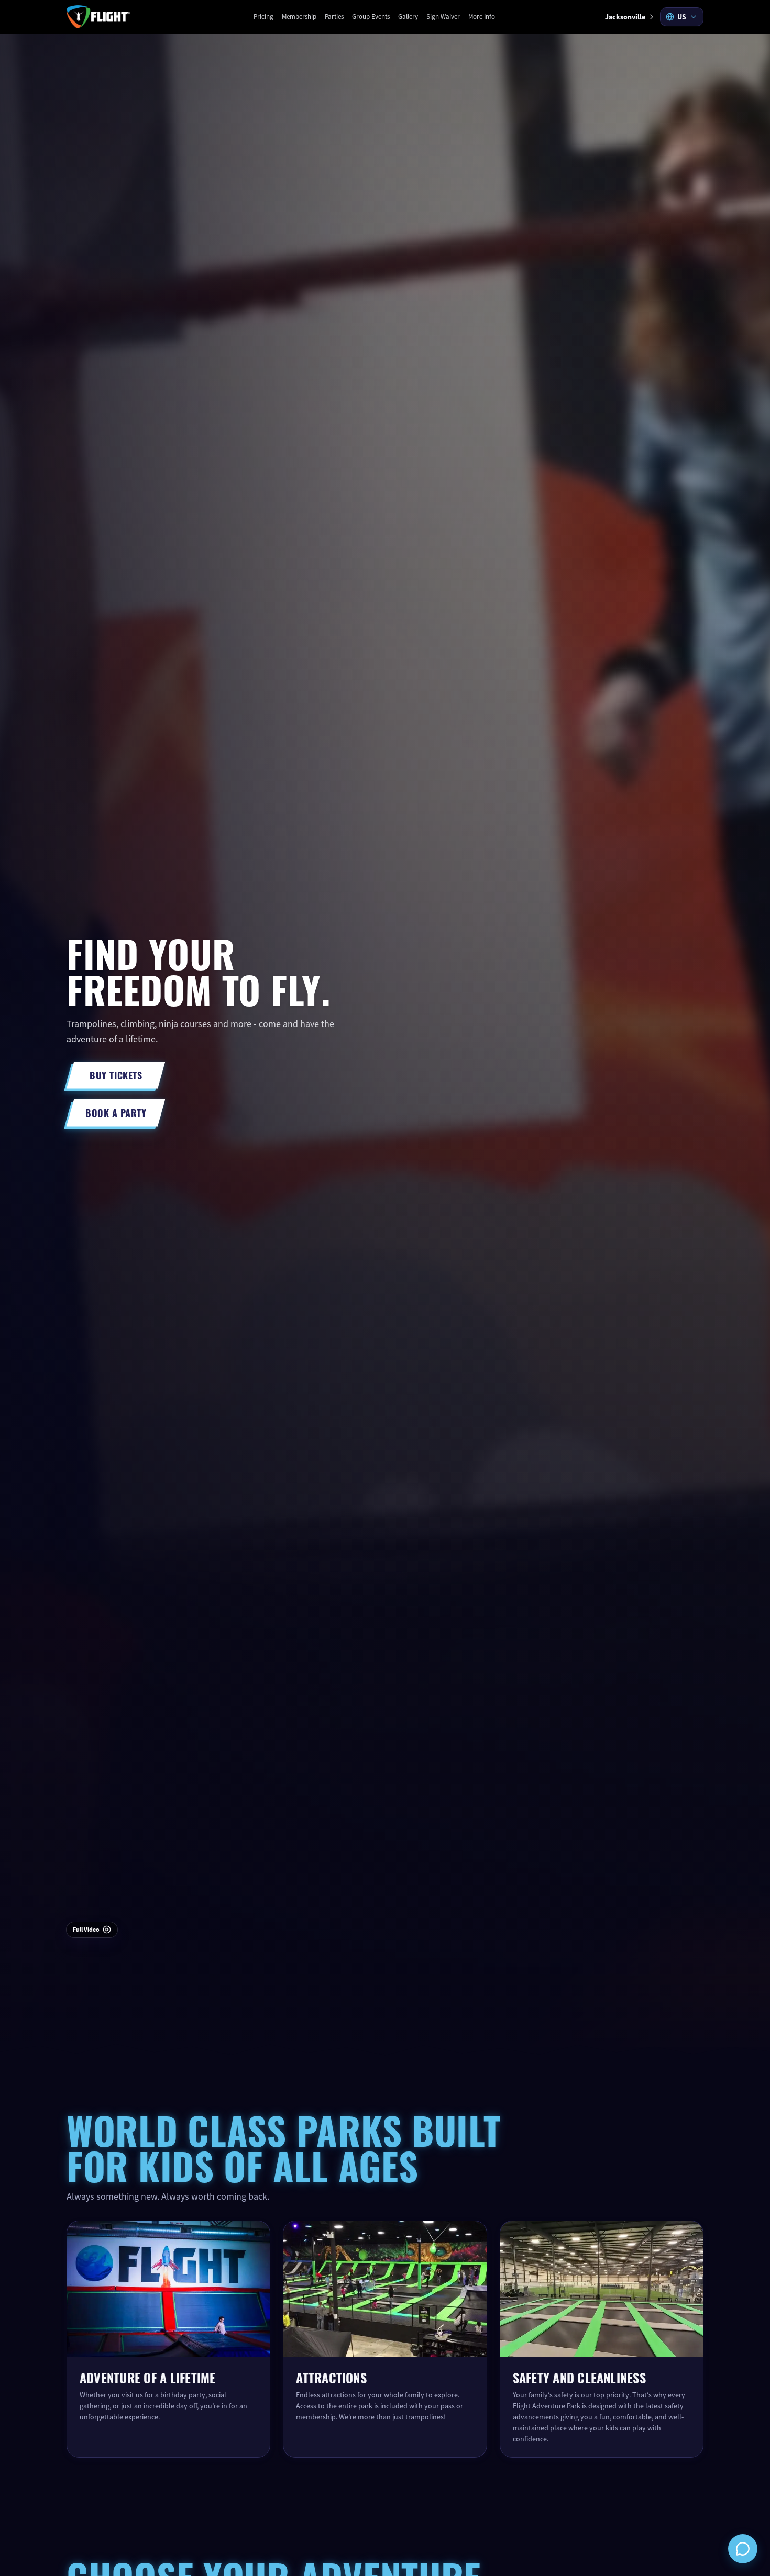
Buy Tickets (116, 1075)
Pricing (263, 16)
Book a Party (116, 1112)
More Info (482, 16)
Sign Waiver (443, 16)
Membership (299, 16)
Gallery (408, 16)
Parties (334, 16)
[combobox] (682, 17)
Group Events (371, 16)
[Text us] (743, 2549)
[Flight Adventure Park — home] (98, 17)
